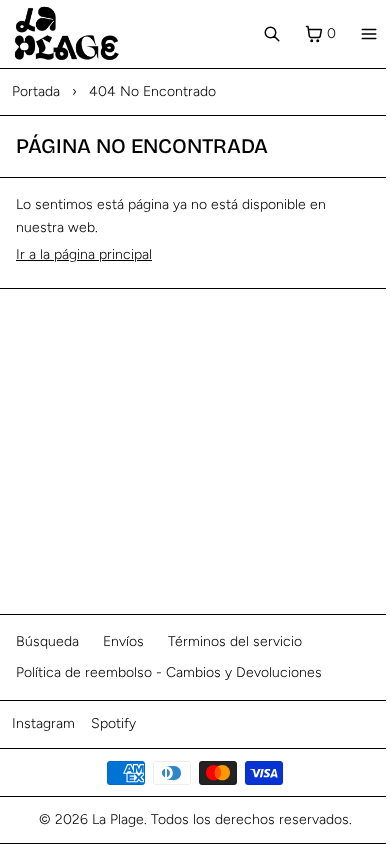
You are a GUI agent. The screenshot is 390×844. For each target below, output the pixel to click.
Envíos (123, 641)
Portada (36, 91)
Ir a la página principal (84, 254)
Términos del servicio (235, 641)
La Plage (118, 819)
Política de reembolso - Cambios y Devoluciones (169, 672)
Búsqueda (47, 641)
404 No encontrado (152, 91)
